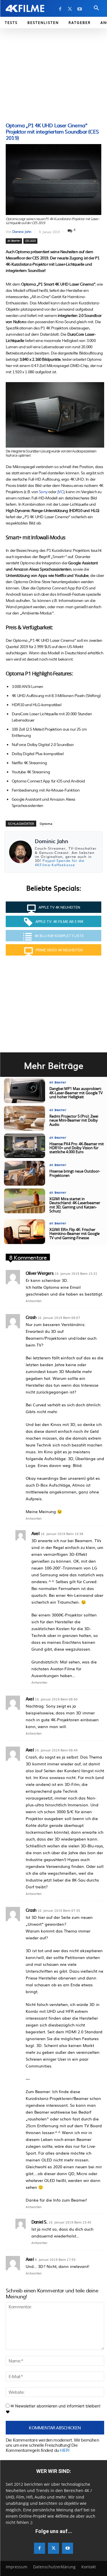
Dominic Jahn (22, 231)
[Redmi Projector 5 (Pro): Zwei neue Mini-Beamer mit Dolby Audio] (25, 1118)
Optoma (46, 824)
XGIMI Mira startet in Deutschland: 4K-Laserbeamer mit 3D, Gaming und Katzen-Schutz (75, 1205)
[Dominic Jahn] (21, 852)
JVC (60, 491)
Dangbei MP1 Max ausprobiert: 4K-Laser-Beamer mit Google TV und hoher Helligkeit (76, 1093)
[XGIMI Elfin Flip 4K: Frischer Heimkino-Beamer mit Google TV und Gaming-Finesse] (25, 1232)
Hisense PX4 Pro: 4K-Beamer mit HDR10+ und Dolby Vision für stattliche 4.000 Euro (77, 1148)
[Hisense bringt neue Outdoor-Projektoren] (25, 1173)
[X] (70, 9)
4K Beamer (14, 241)
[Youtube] (80, 9)
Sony (43, 491)
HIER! (64, 2450)
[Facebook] (60, 9)
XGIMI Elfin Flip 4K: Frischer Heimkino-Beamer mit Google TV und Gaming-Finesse (74, 1234)
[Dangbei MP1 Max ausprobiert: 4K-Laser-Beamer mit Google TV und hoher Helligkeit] (25, 1091)
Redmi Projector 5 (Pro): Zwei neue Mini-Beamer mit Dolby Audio (74, 1121)
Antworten (34, 1301)
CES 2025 (31, 241)
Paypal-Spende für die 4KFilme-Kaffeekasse (60, 862)
